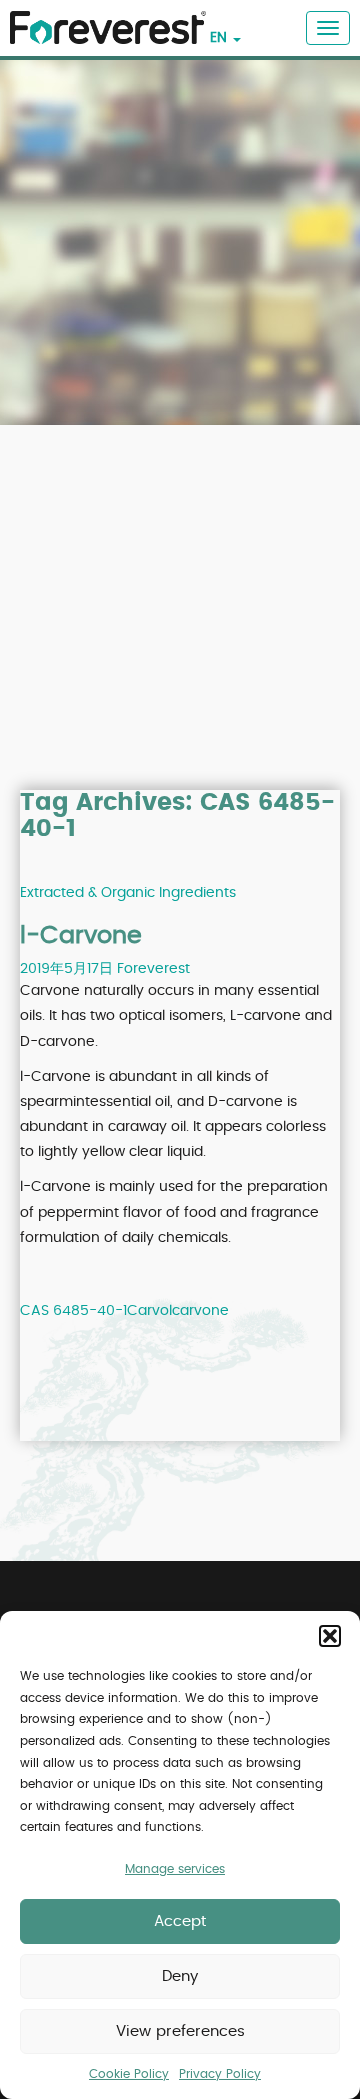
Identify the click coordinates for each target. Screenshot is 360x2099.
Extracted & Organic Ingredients (128, 893)
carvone (200, 1311)
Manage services (175, 1869)
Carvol (149, 1311)
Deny (180, 1976)
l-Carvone (81, 936)
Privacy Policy (220, 2074)
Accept (180, 1921)
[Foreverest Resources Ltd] (103, 16)
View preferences (180, 2031)
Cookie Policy (129, 2074)
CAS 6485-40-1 (73, 1311)
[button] (330, 1636)
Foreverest (153, 969)
